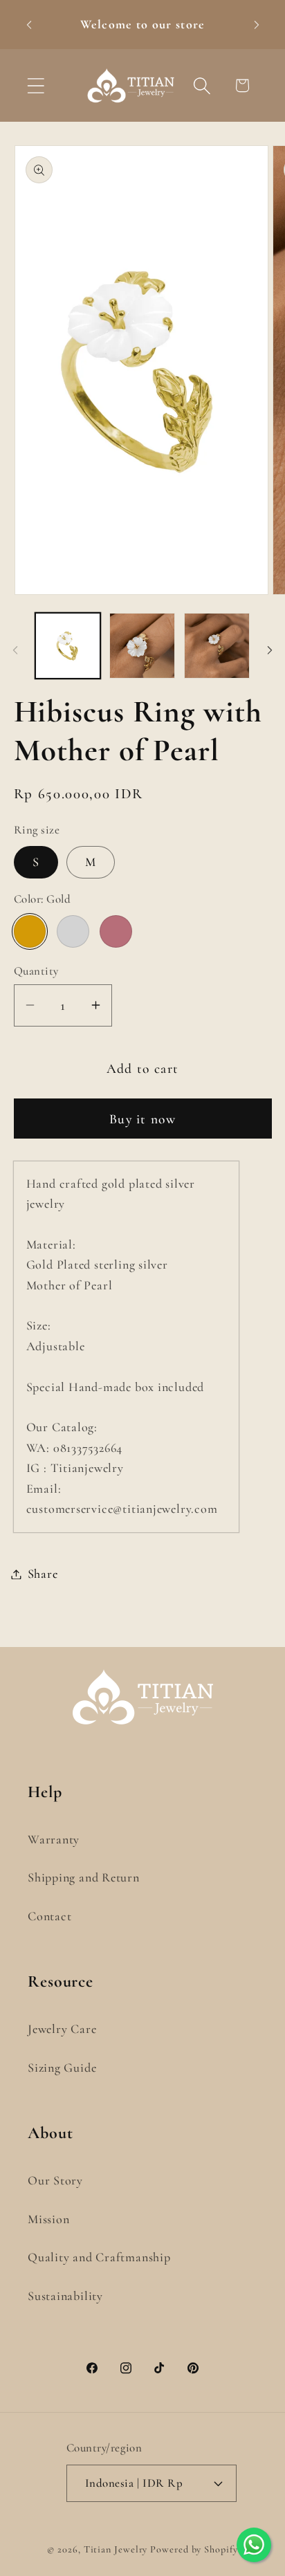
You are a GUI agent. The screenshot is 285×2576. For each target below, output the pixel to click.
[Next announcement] (257, 25)
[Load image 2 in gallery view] (142, 646)
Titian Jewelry (116, 2549)
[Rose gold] (116, 931)
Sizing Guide (62, 2068)
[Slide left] (15, 650)
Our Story (55, 2180)
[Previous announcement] (29, 25)
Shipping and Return (84, 1877)
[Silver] (73, 931)
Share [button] (43, 1574)
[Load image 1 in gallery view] (68, 646)
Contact (49, 1916)
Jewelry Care (62, 2029)
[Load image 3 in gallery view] (217, 646)
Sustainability (65, 2296)
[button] (36, 85)
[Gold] (30, 931)
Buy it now (142, 1119)
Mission (48, 2219)
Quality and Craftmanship (99, 2257)
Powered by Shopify (194, 2549)
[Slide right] (270, 650)
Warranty (54, 1839)
